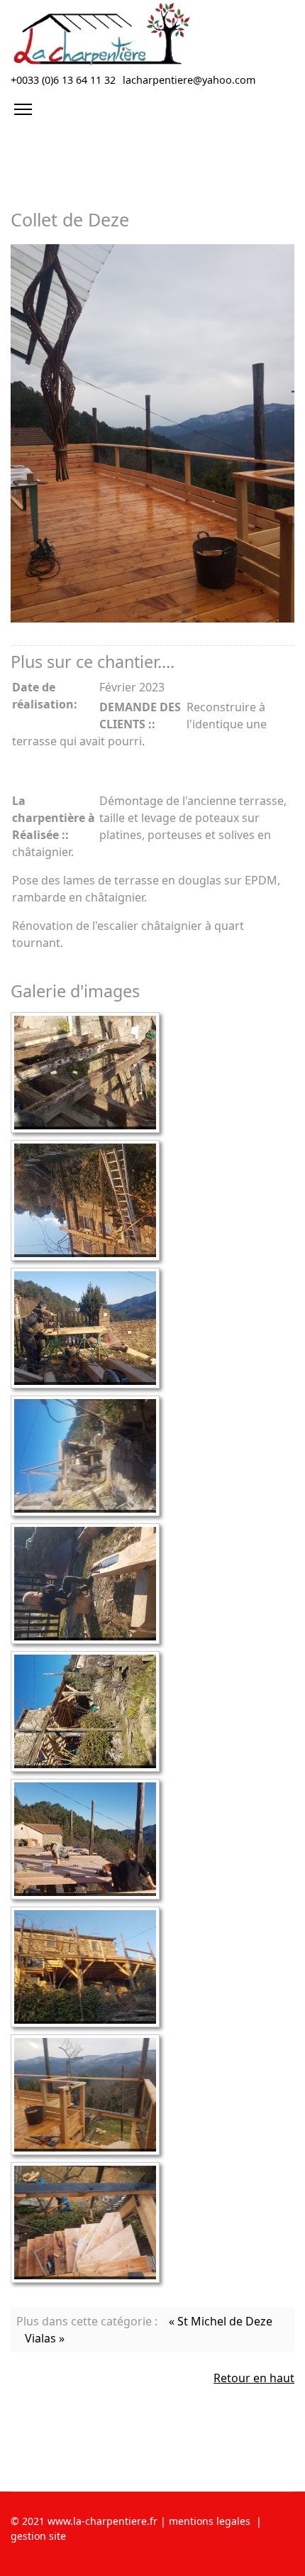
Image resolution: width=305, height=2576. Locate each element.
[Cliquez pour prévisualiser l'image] (152, 433)
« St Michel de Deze (221, 2321)
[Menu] (23, 109)
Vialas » (45, 2338)
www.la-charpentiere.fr (101, 2521)
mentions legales (210, 2521)
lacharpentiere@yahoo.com (189, 80)
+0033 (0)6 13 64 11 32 (63, 80)
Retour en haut (254, 2378)
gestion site (38, 2536)
